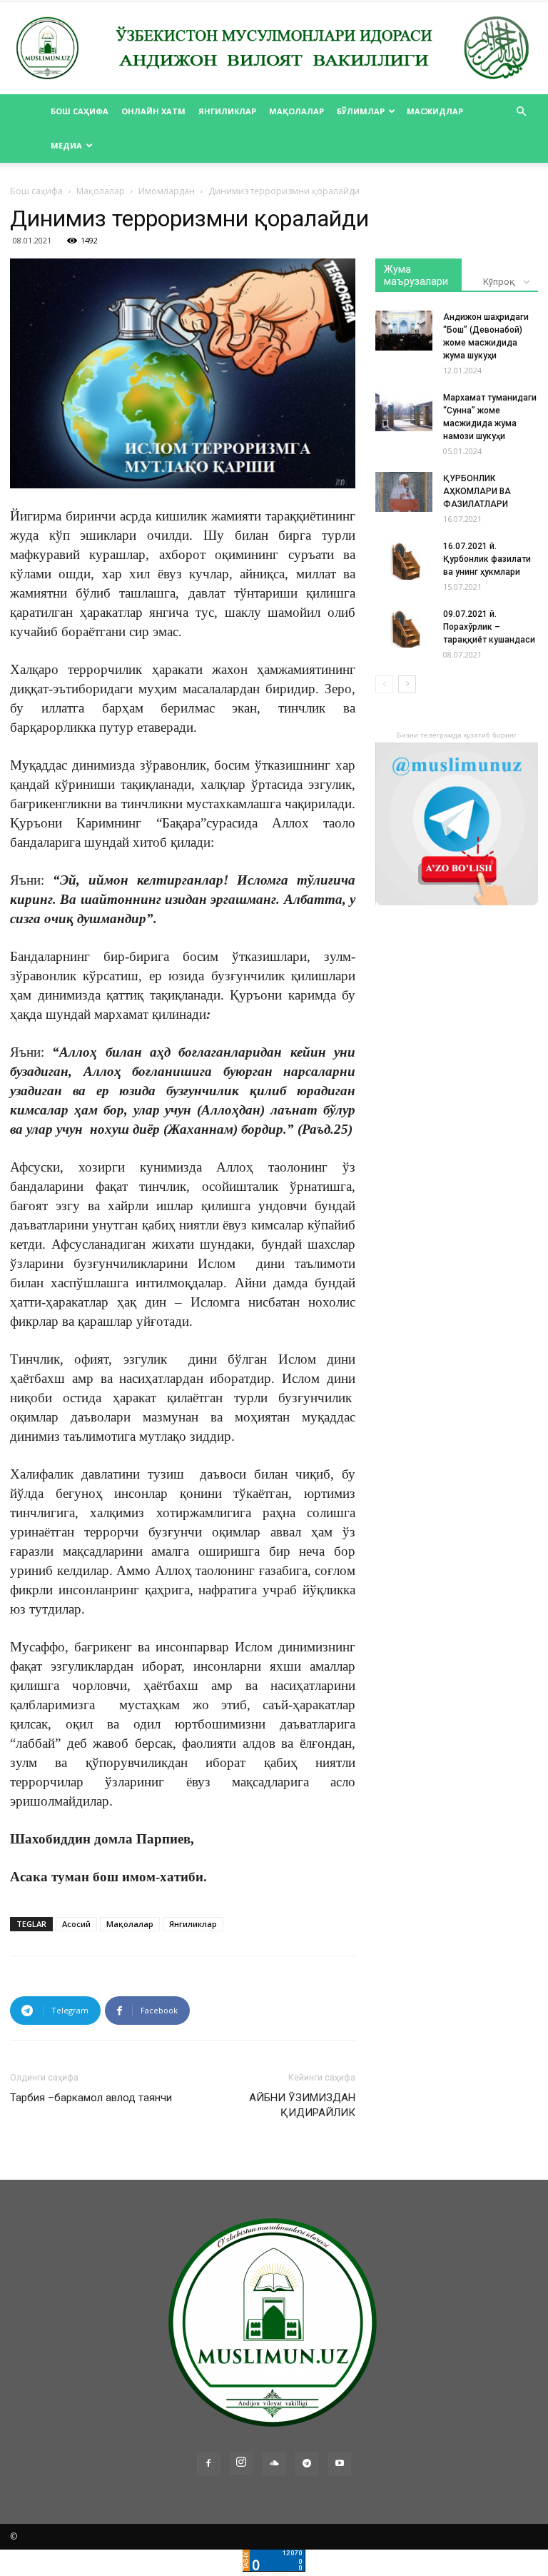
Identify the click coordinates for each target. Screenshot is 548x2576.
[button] (521, 112)
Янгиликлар (227, 111)
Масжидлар (435, 111)
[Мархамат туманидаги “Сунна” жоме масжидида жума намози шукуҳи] (404, 411)
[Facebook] (208, 2464)
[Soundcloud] (274, 2464)
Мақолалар (296, 111)
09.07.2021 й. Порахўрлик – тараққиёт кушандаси (489, 627)
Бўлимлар (361, 111)
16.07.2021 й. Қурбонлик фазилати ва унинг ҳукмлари (487, 559)
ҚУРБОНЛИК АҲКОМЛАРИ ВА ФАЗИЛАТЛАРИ (477, 491)
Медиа (66, 145)
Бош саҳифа (80, 111)
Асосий (76, 1924)
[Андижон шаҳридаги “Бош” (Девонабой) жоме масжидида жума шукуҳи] (404, 331)
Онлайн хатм (153, 111)
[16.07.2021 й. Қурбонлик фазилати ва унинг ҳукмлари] (404, 560)
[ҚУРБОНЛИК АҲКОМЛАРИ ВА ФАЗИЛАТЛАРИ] (404, 492)
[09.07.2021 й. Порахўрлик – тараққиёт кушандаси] (404, 628)
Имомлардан (167, 191)
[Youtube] (340, 2464)
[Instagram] (241, 2463)
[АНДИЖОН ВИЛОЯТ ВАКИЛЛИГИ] (274, 49)
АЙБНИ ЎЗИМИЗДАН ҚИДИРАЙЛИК (302, 2105)
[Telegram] (307, 2464)
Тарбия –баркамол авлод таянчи (91, 2098)
